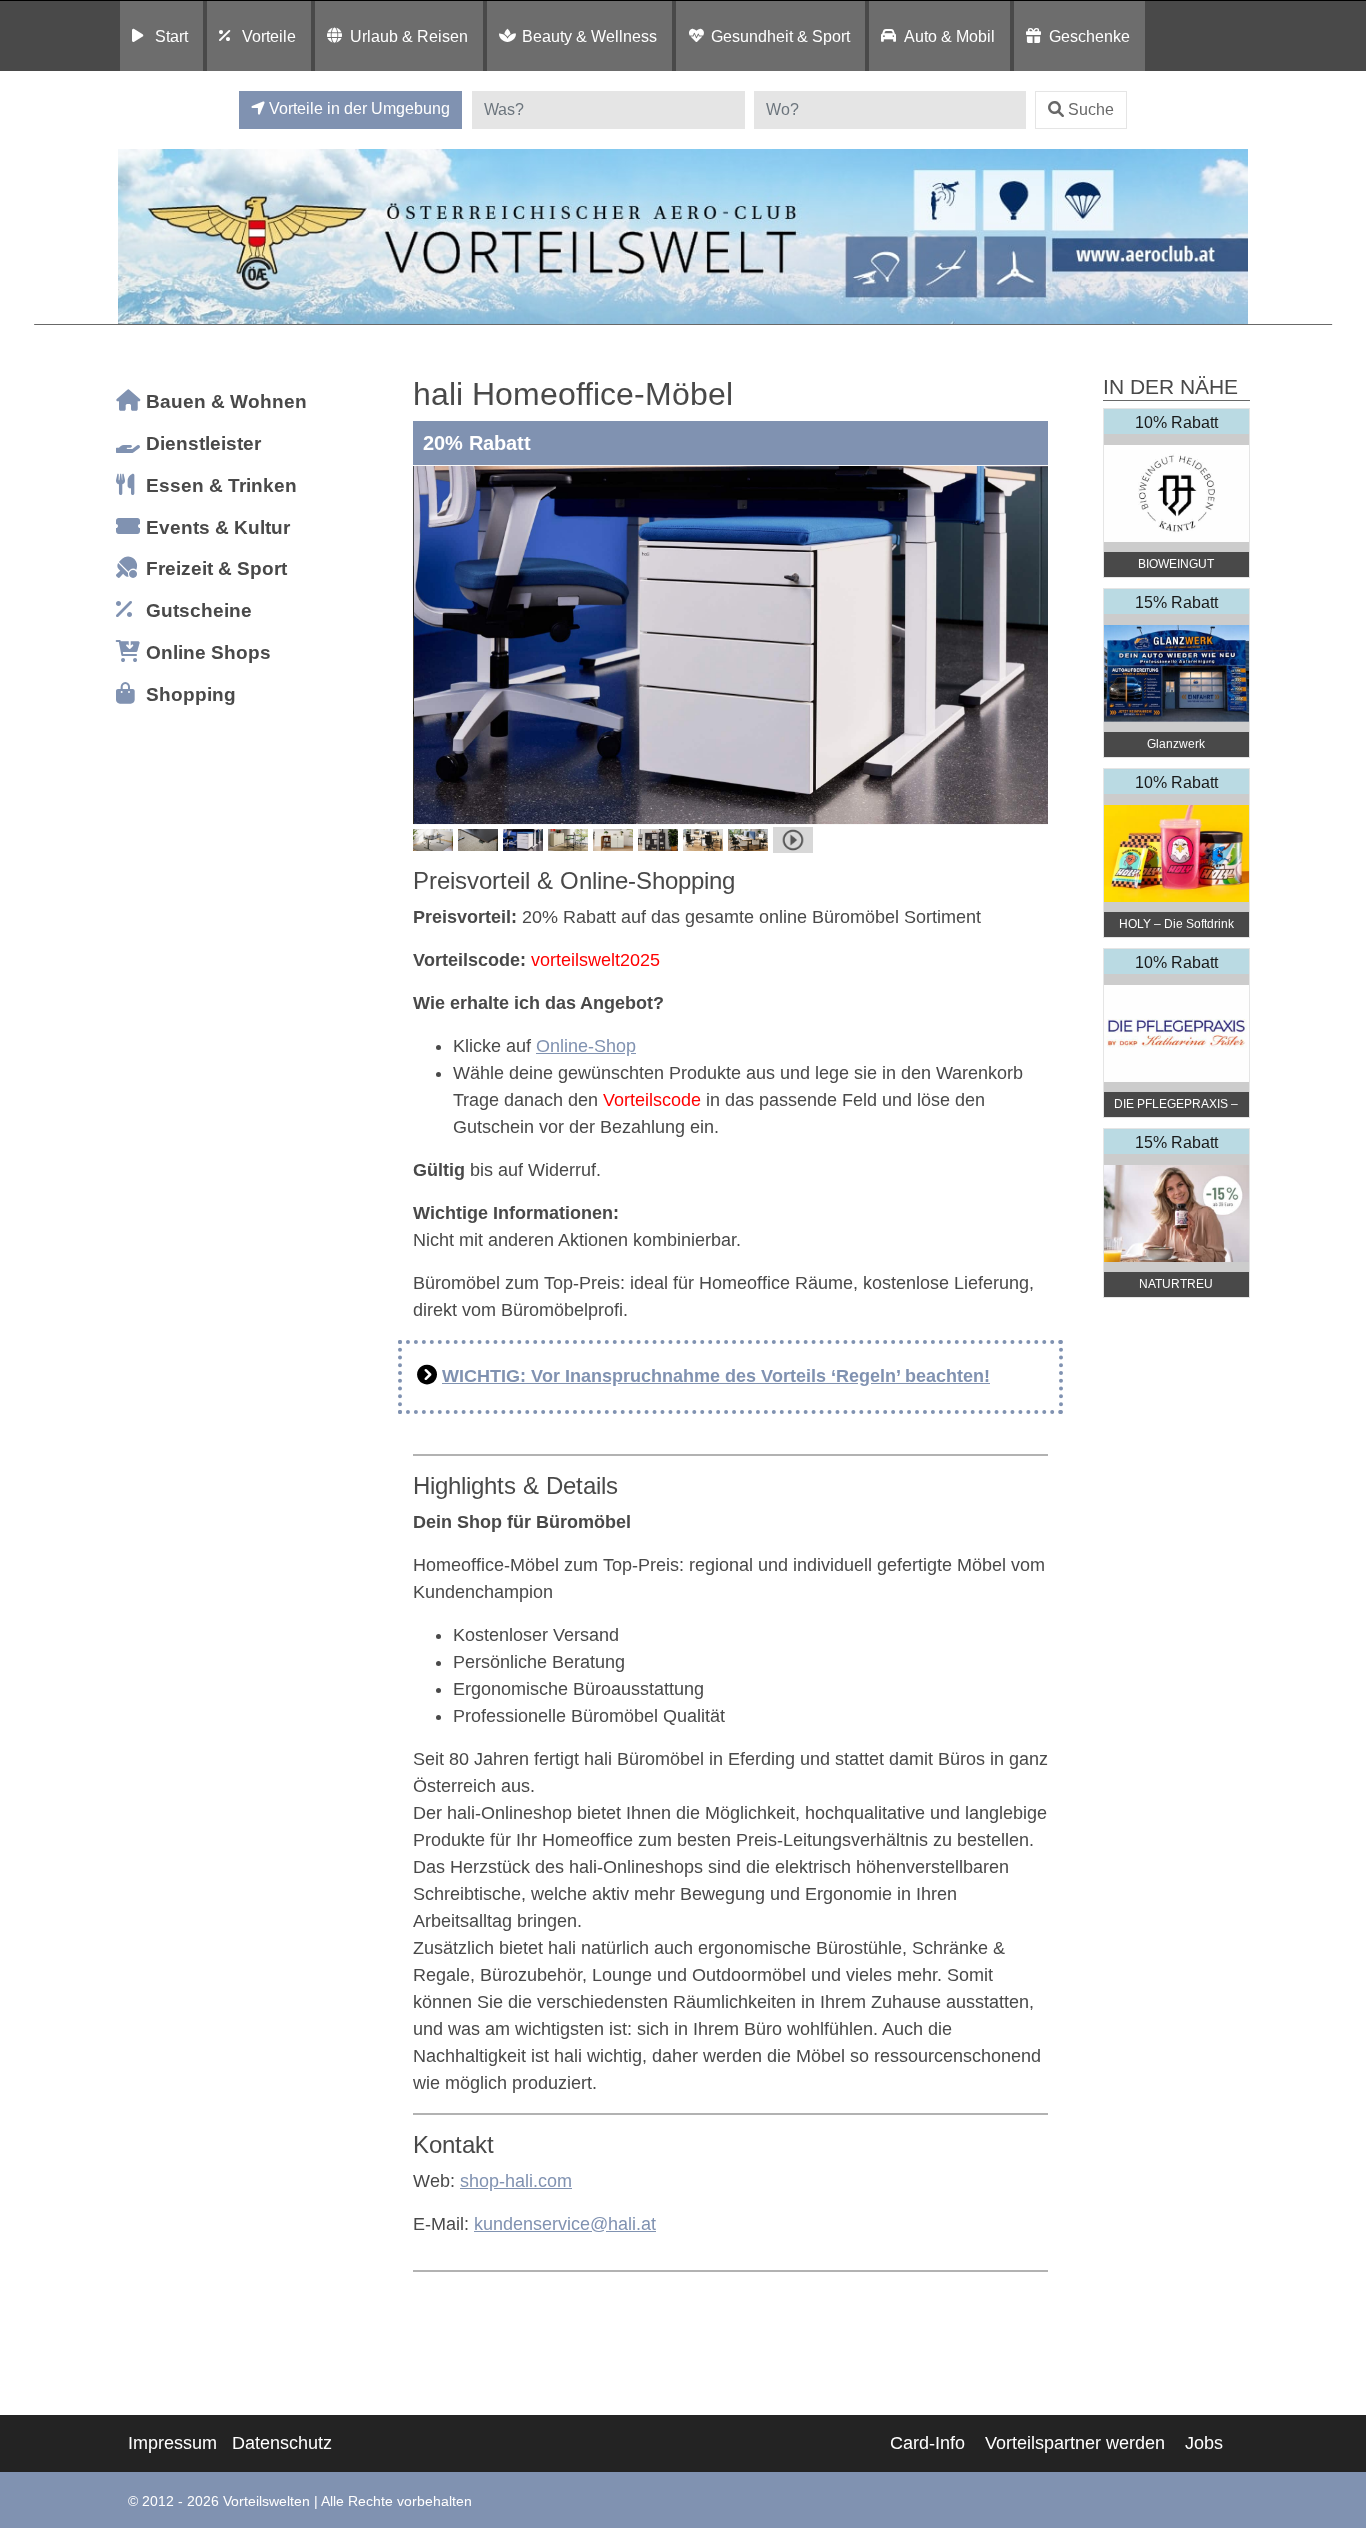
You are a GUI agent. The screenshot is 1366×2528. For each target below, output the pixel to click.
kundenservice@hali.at (565, 2224)
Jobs (1204, 2443)
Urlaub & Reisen (409, 36)
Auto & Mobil (949, 36)
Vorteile (269, 36)
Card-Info (927, 2443)
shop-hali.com (516, 2181)
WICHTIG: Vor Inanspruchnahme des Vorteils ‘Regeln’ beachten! (716, 1376)
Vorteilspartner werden (1075, 2443)
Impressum (172, 2443)
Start (171, 36)
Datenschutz (282, 2443)
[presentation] (432, 645)
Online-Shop (586, 1046)
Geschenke (1089, 36)
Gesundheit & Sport (780, 36)
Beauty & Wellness (589, 36)
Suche (1091, 109)
